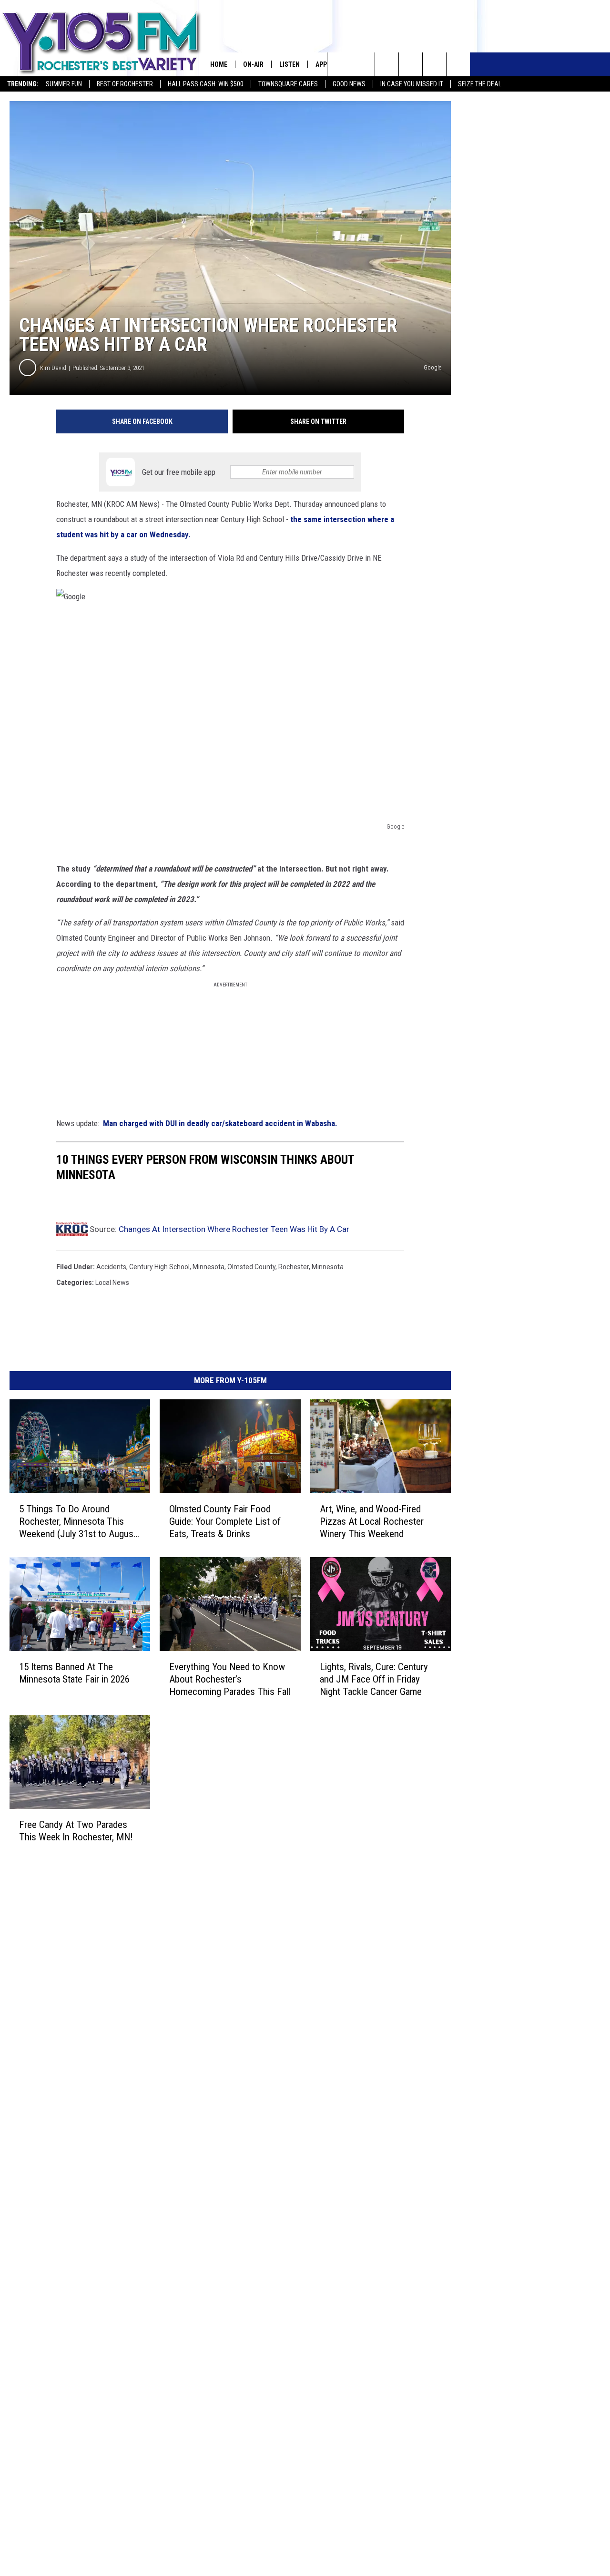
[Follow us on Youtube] (458, 64)
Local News (112, 1283)
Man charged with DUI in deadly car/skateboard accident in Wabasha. (219, 1123)
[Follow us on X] (434, 64)
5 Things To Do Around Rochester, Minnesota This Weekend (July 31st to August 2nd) (78, 1522)
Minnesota (208, 1267)
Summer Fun (64, 84)
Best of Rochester (125, 84)
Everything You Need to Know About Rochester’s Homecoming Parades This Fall (230, 1679)
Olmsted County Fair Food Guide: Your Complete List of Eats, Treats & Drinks (225, 1521)
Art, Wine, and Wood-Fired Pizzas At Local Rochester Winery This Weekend (372, 1521)
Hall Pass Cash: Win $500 (206, 84)
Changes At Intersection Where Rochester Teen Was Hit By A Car (234, 1229)
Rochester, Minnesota (311, 1267)
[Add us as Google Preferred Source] (363, 64)
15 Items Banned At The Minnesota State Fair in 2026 (74, 1673)
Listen (290, 64)
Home (219, 64)
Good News (349, 84)
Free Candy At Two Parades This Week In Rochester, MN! (76, 1830)
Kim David (53, 368)
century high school (159, 1267)
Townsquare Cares (288, 84)
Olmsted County (251, 1267)
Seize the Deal (480, 84)
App (321, 64)
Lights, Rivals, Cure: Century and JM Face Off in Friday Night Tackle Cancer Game (374, 1679)
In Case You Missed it (412, 84)
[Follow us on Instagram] (411, 64)
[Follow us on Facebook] (387, 64)
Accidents (111, 1267)
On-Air (253, 64)
